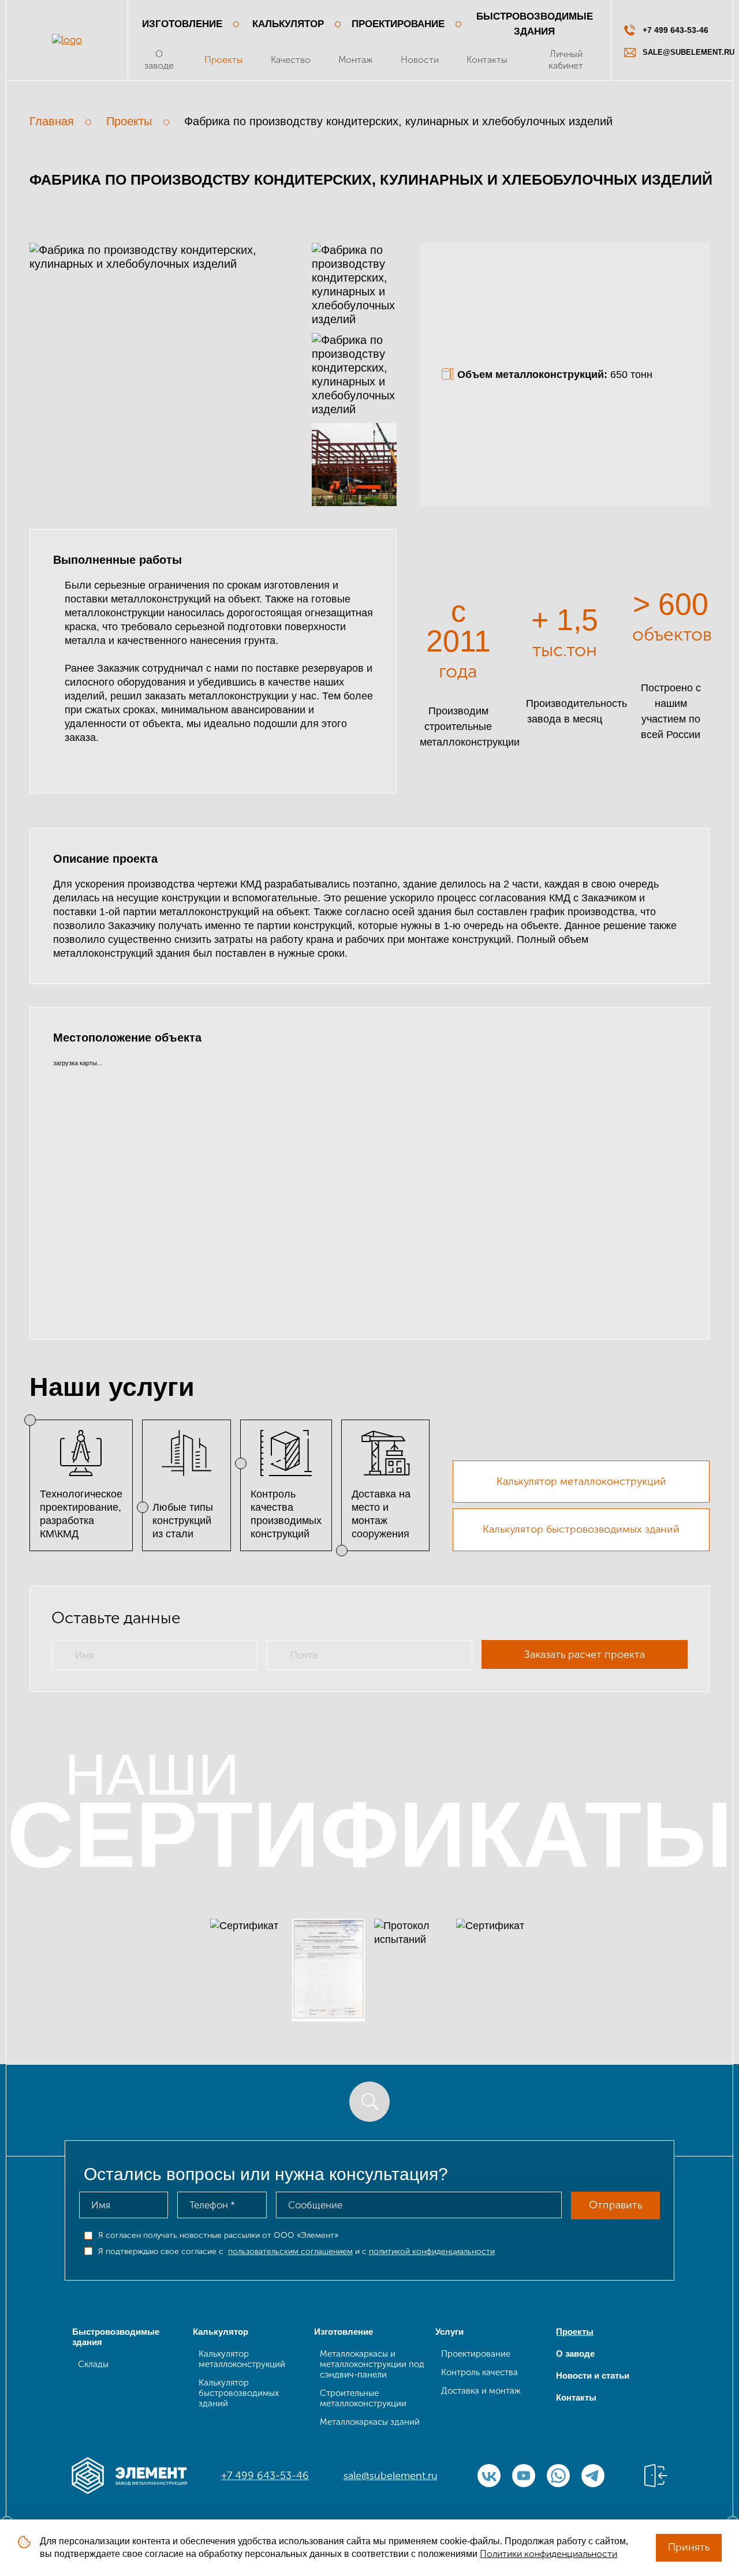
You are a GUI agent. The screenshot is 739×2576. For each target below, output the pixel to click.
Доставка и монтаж (481, 2391)
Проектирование (398, 24)
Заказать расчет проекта (585, 1654)
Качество (291, 60)
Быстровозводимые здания (535, 24)
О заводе (159, 60)
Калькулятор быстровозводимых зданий (581, 1529)
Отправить (615, 2205)
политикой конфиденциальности (432, 2251)
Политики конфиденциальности (548, 2554)
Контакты (487, 60)
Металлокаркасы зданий (370, 2422)
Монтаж (356, 60)
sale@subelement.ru (391, 2476)
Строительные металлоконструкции (363, 2398)
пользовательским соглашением (290, 2251)
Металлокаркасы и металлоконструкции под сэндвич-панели (372, 2364)
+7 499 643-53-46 (265, 2476)
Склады (93, 2364)
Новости (420, 60)
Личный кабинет (566, 60)
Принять (689, 2547)
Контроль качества (479, 2372)
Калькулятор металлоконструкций (581, 1481)
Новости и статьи (593, 2375)
